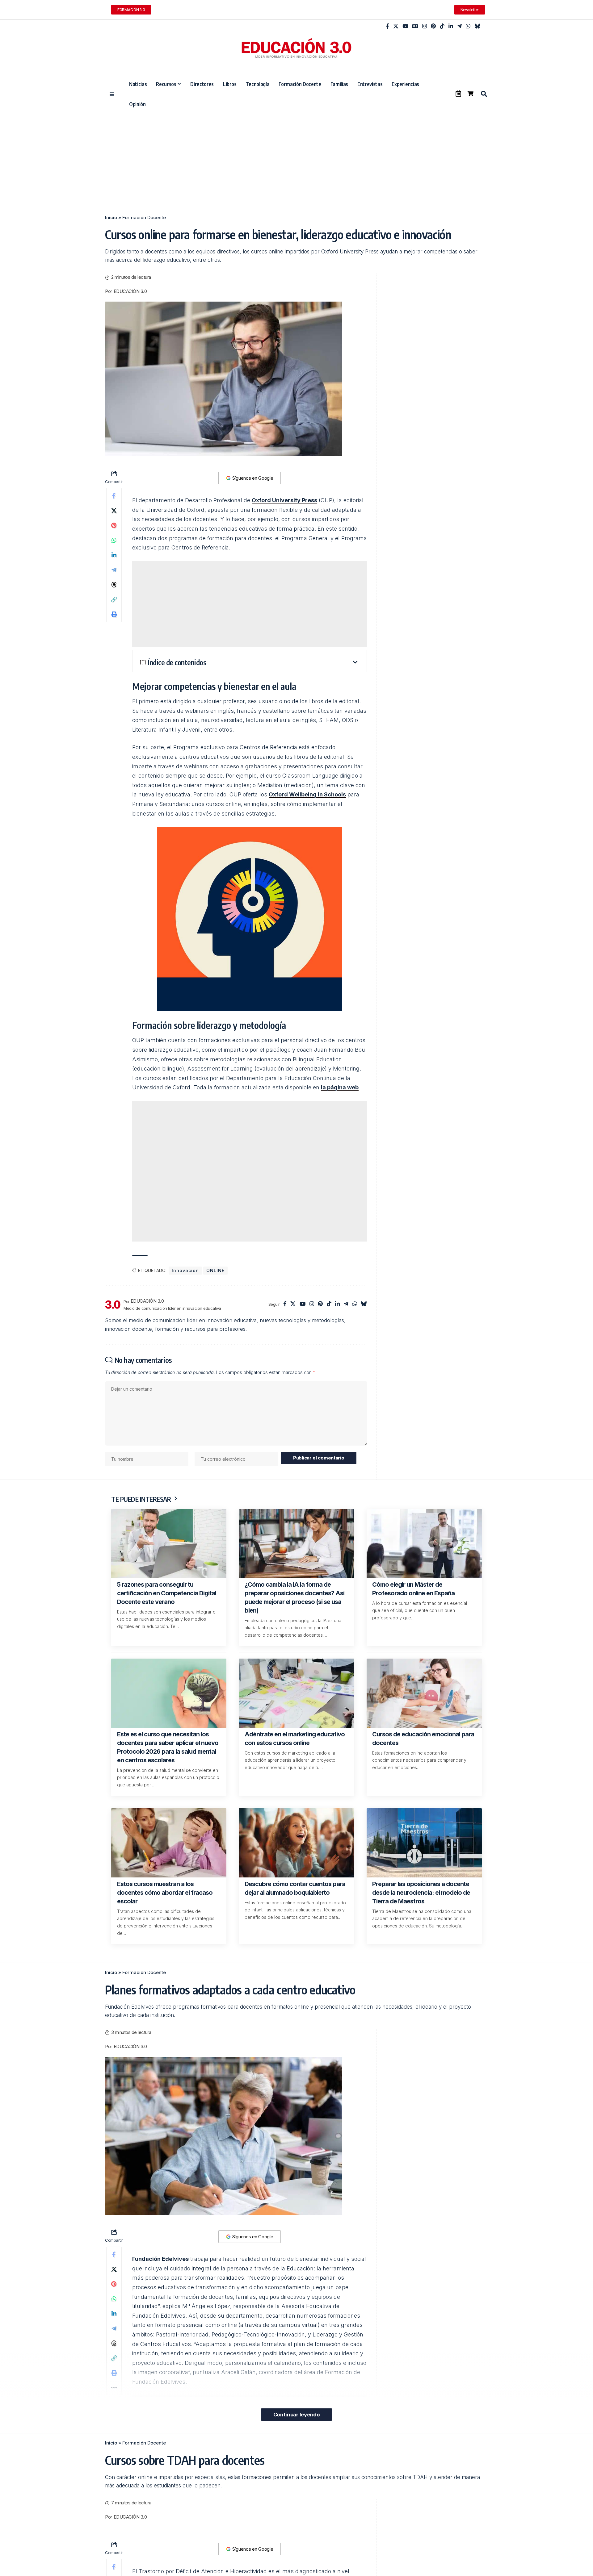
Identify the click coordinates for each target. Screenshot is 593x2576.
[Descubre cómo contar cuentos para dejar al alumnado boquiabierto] (296, 1843)
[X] (396, 26)
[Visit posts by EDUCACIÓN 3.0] (113, 1305)
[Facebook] (387, 26)
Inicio (111, 217)
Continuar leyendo (296, 2415)
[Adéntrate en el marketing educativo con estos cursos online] (296, 1693)
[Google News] (415, 26)
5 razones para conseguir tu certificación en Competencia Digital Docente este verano (167, 1593)
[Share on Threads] (114, 585)
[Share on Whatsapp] (114, 540)
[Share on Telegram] (114, 570)
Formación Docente (144, 217)
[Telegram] (459, 26)
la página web (340, 1087)
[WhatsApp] (468, 26)
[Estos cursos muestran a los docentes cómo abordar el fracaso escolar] (169, 1843)
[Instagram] (425, 26)
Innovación (185, 1270)
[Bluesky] (477, 26)
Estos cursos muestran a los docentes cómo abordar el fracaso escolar (165, 1893)
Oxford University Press (284, 500)
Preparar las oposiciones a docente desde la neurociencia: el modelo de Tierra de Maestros (421, 1893)
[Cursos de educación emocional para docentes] (424, 1693)
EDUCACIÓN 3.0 (130, 291)
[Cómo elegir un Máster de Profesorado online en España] (424, 1543)
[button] (484, 94)
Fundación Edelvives (160, 2259)
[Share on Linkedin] (114, 555)
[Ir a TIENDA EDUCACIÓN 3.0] (470, 94)
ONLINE (215, 1270)
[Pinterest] (433, 26)
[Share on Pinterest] (114, 525)
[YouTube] (405, 26)
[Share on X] (114, 511)
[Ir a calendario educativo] (458, 94)
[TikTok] (442, 26)
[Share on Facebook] (114, 496)
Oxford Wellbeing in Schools (307, 794)
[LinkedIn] (451, 26)
